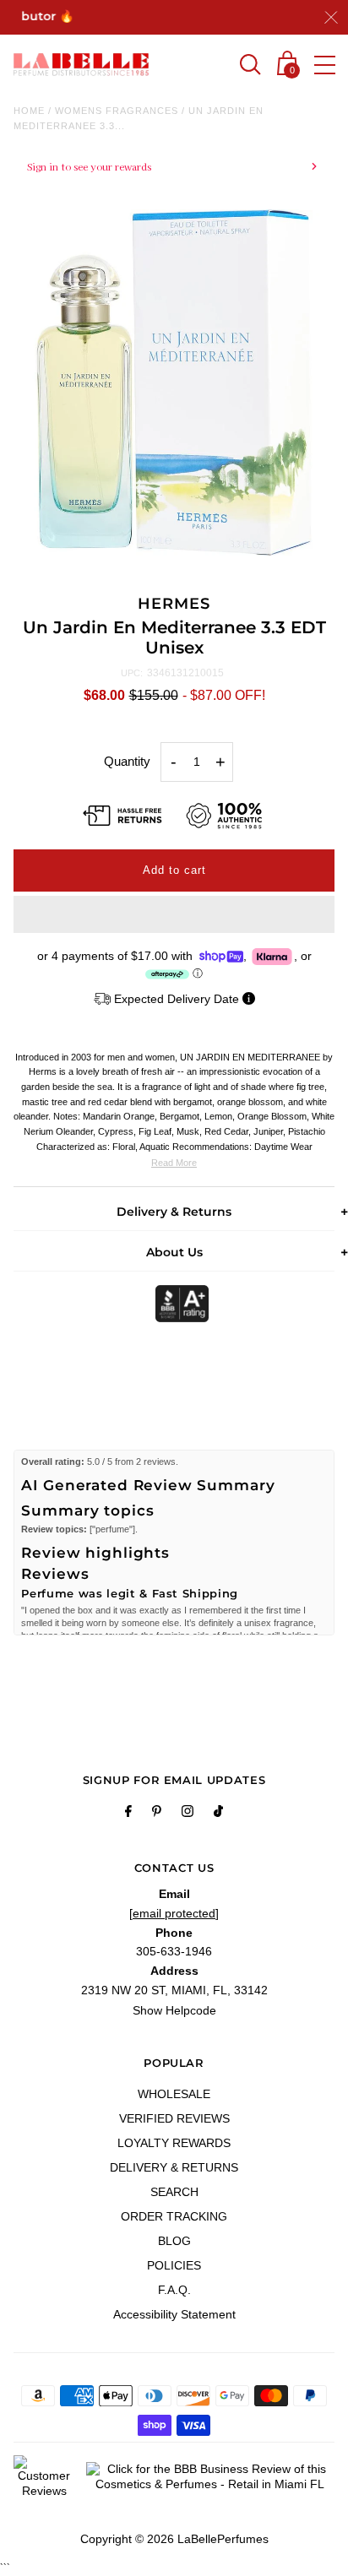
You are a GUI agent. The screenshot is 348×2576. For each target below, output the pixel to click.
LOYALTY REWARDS (174, 2143)
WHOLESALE (174, 2094)
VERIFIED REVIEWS (174, 2118)
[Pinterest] (157, 1814)
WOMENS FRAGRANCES (117, 111)
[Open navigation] (325, 65)
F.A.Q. (174, 2290)
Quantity (127, 761)
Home (29, 111)
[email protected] (174, 1913)
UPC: (132, 673)
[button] (174, 914)
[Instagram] (188, 1814)
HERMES (174, 604)
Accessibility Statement (174, 2314)
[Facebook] (128, 1814)
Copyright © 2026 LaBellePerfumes (174, 2539)
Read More (174, 1163)
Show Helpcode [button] (174, 2010)
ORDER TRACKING (174, 2216)
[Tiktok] (218, 1814)
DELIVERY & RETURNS (174, 2167)
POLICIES (174, 2265)
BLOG (174, 2241)
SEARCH (174, 2192)
